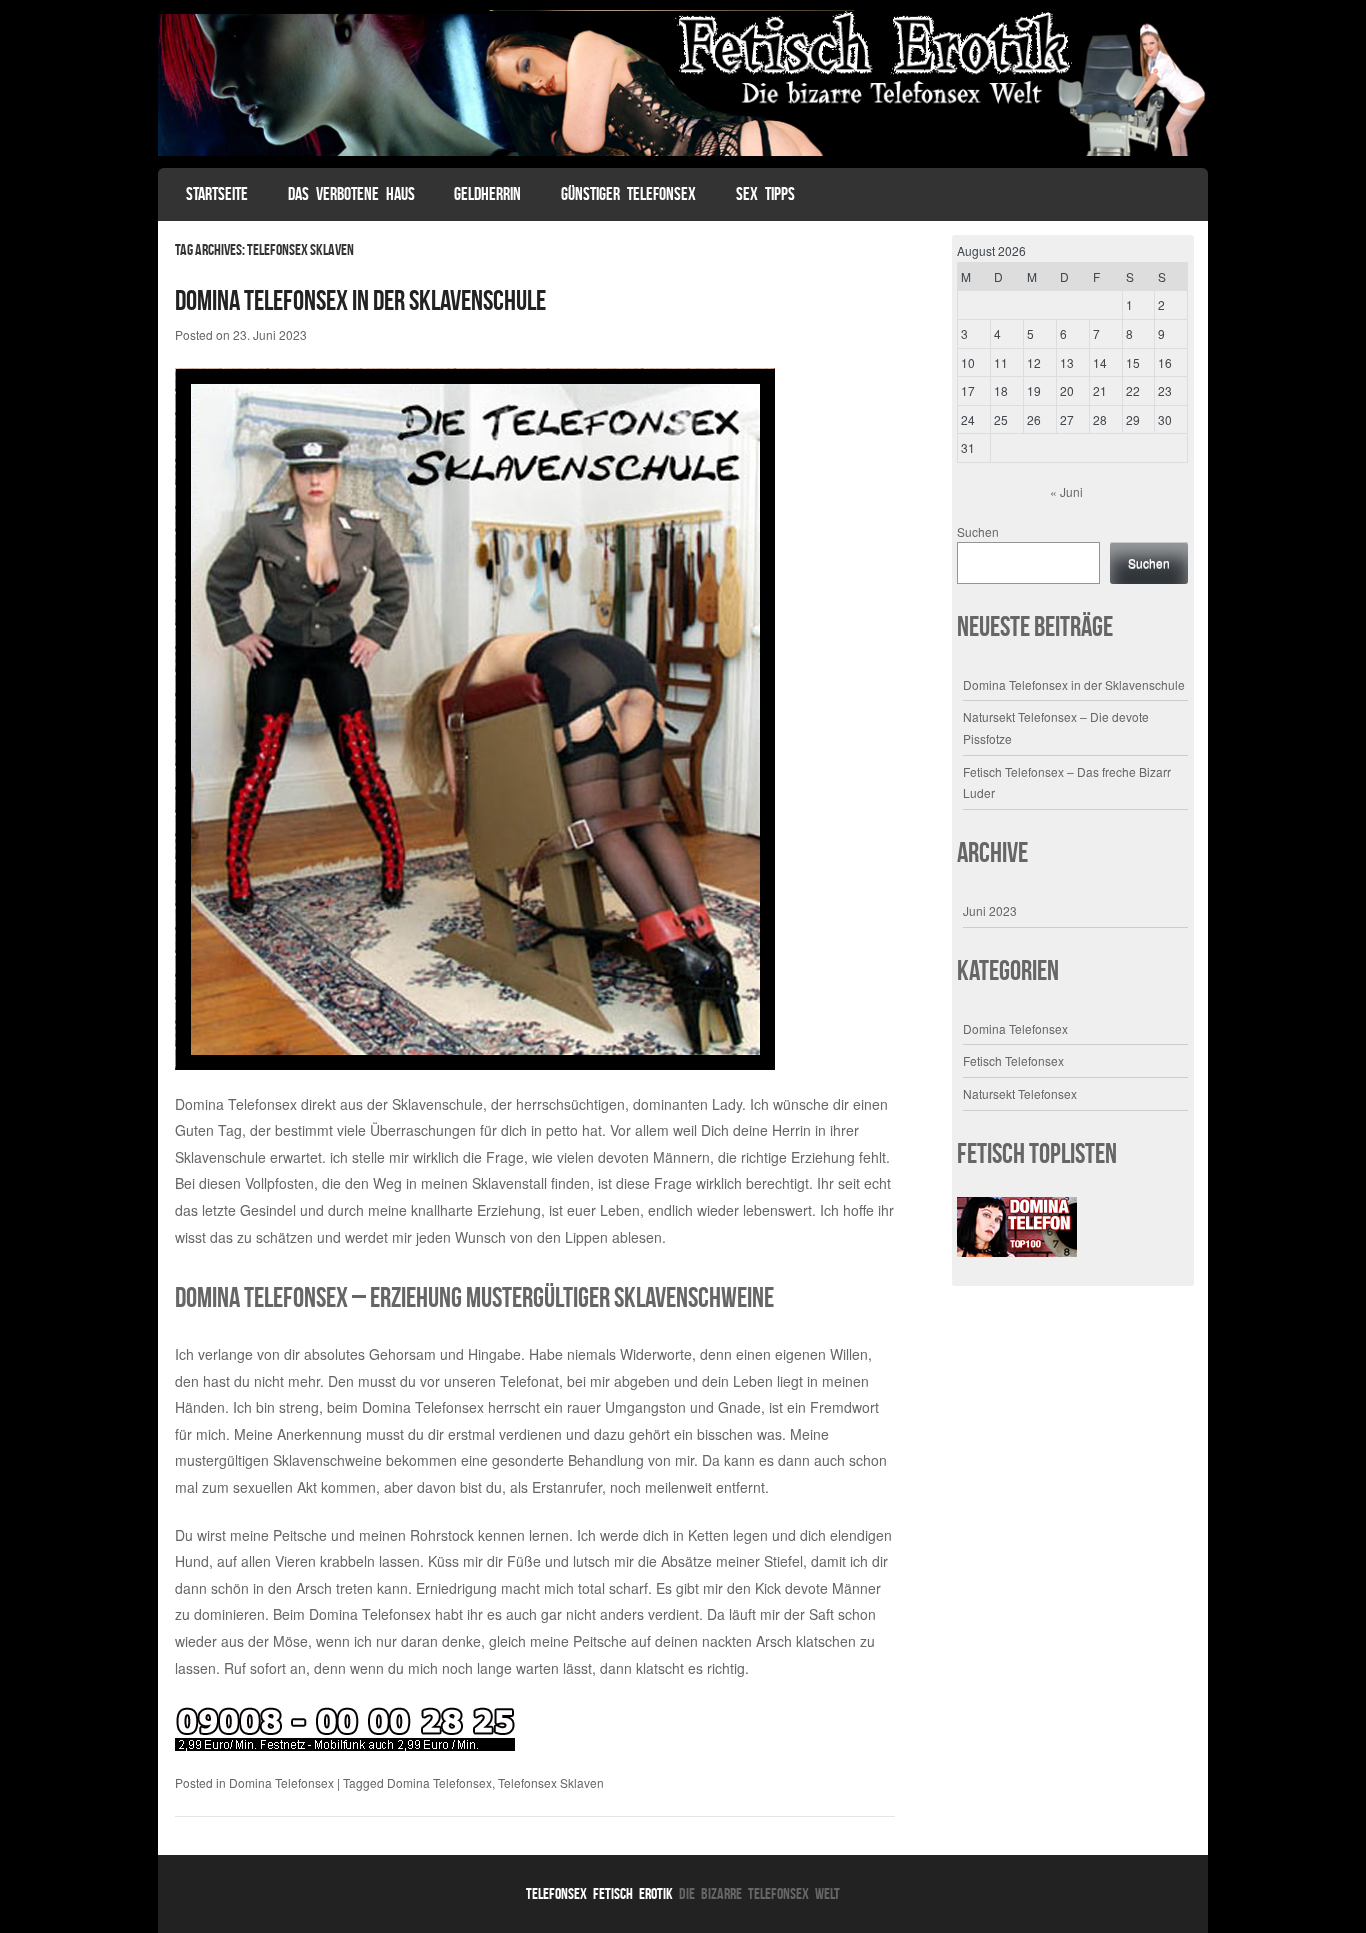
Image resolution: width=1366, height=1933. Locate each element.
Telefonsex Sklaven (551, 1782)
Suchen (978, 531)
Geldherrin (487, 194)
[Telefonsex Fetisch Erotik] (683, 150)
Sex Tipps (765, 194)
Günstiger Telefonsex (628, 194)
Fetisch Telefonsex (1013, 1060)
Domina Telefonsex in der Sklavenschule (360, 300)
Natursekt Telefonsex (1020, 1093)
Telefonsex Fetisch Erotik (599, 1893)
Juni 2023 (990, 910)
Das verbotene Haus (351, 194)
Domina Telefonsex (423, 1407)
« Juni (1066, 491)
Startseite (217, 194)
